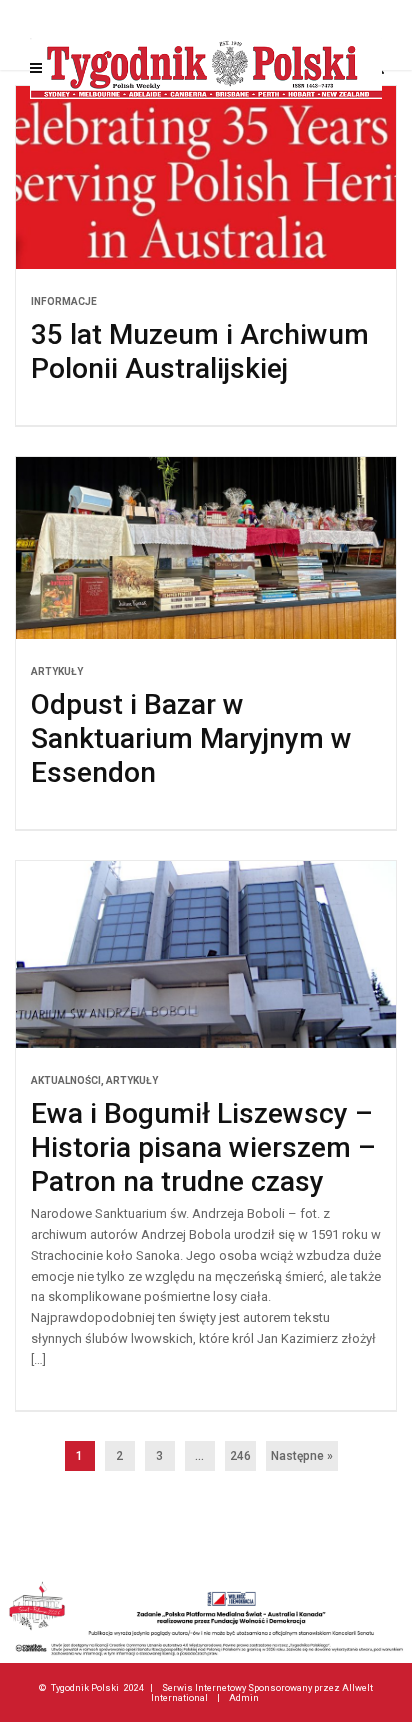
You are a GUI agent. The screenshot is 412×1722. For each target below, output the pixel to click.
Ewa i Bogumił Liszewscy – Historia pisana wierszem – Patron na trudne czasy (203, 1147)
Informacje (64, 301)
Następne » (302, 1456)
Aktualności (66, 1080)
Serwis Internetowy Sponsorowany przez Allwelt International (262, 1692)
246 (240, 1456)
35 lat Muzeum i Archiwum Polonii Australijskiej (200, 351)
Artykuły (57, 671)
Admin (244, 1697)
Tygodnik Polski (85, 1687)
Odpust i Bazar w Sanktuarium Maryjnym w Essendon (191, 738)
